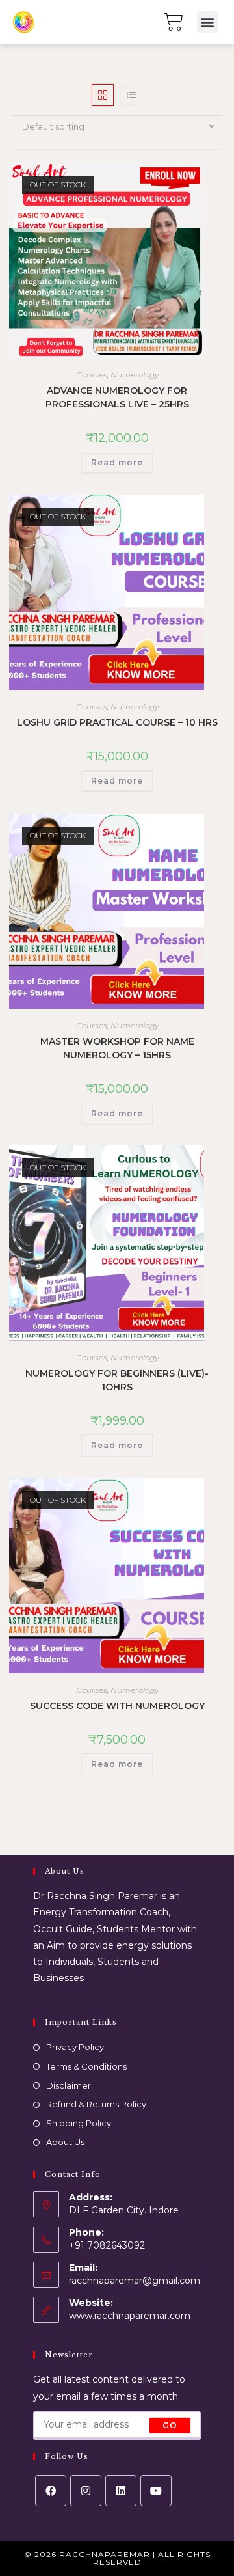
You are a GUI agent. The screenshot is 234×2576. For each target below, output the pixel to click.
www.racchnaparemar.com (130, 2316)
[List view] (131, 95)
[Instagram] (86, 2491)
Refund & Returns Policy (96, 2104)
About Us (65, 2142)
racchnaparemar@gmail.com (135, 2281)
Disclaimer (69, 2085)
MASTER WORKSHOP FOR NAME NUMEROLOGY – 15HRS (117, 1048)
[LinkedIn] (121, 2491)
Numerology (135, 375)
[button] (208, 22)
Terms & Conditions (86, 2066)
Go (170, 2425)
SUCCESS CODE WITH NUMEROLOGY (117, 1706)
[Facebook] (51, 2491)
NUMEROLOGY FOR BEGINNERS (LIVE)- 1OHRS (117, 1380)
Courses (92, 375)
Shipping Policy (79, 2123)
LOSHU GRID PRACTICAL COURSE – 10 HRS (117, 722)
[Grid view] (103, 95)
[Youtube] (156, 2491)
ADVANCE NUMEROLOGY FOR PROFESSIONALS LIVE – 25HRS (117, 397)
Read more (117, 462)
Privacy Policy (75, 2047)
